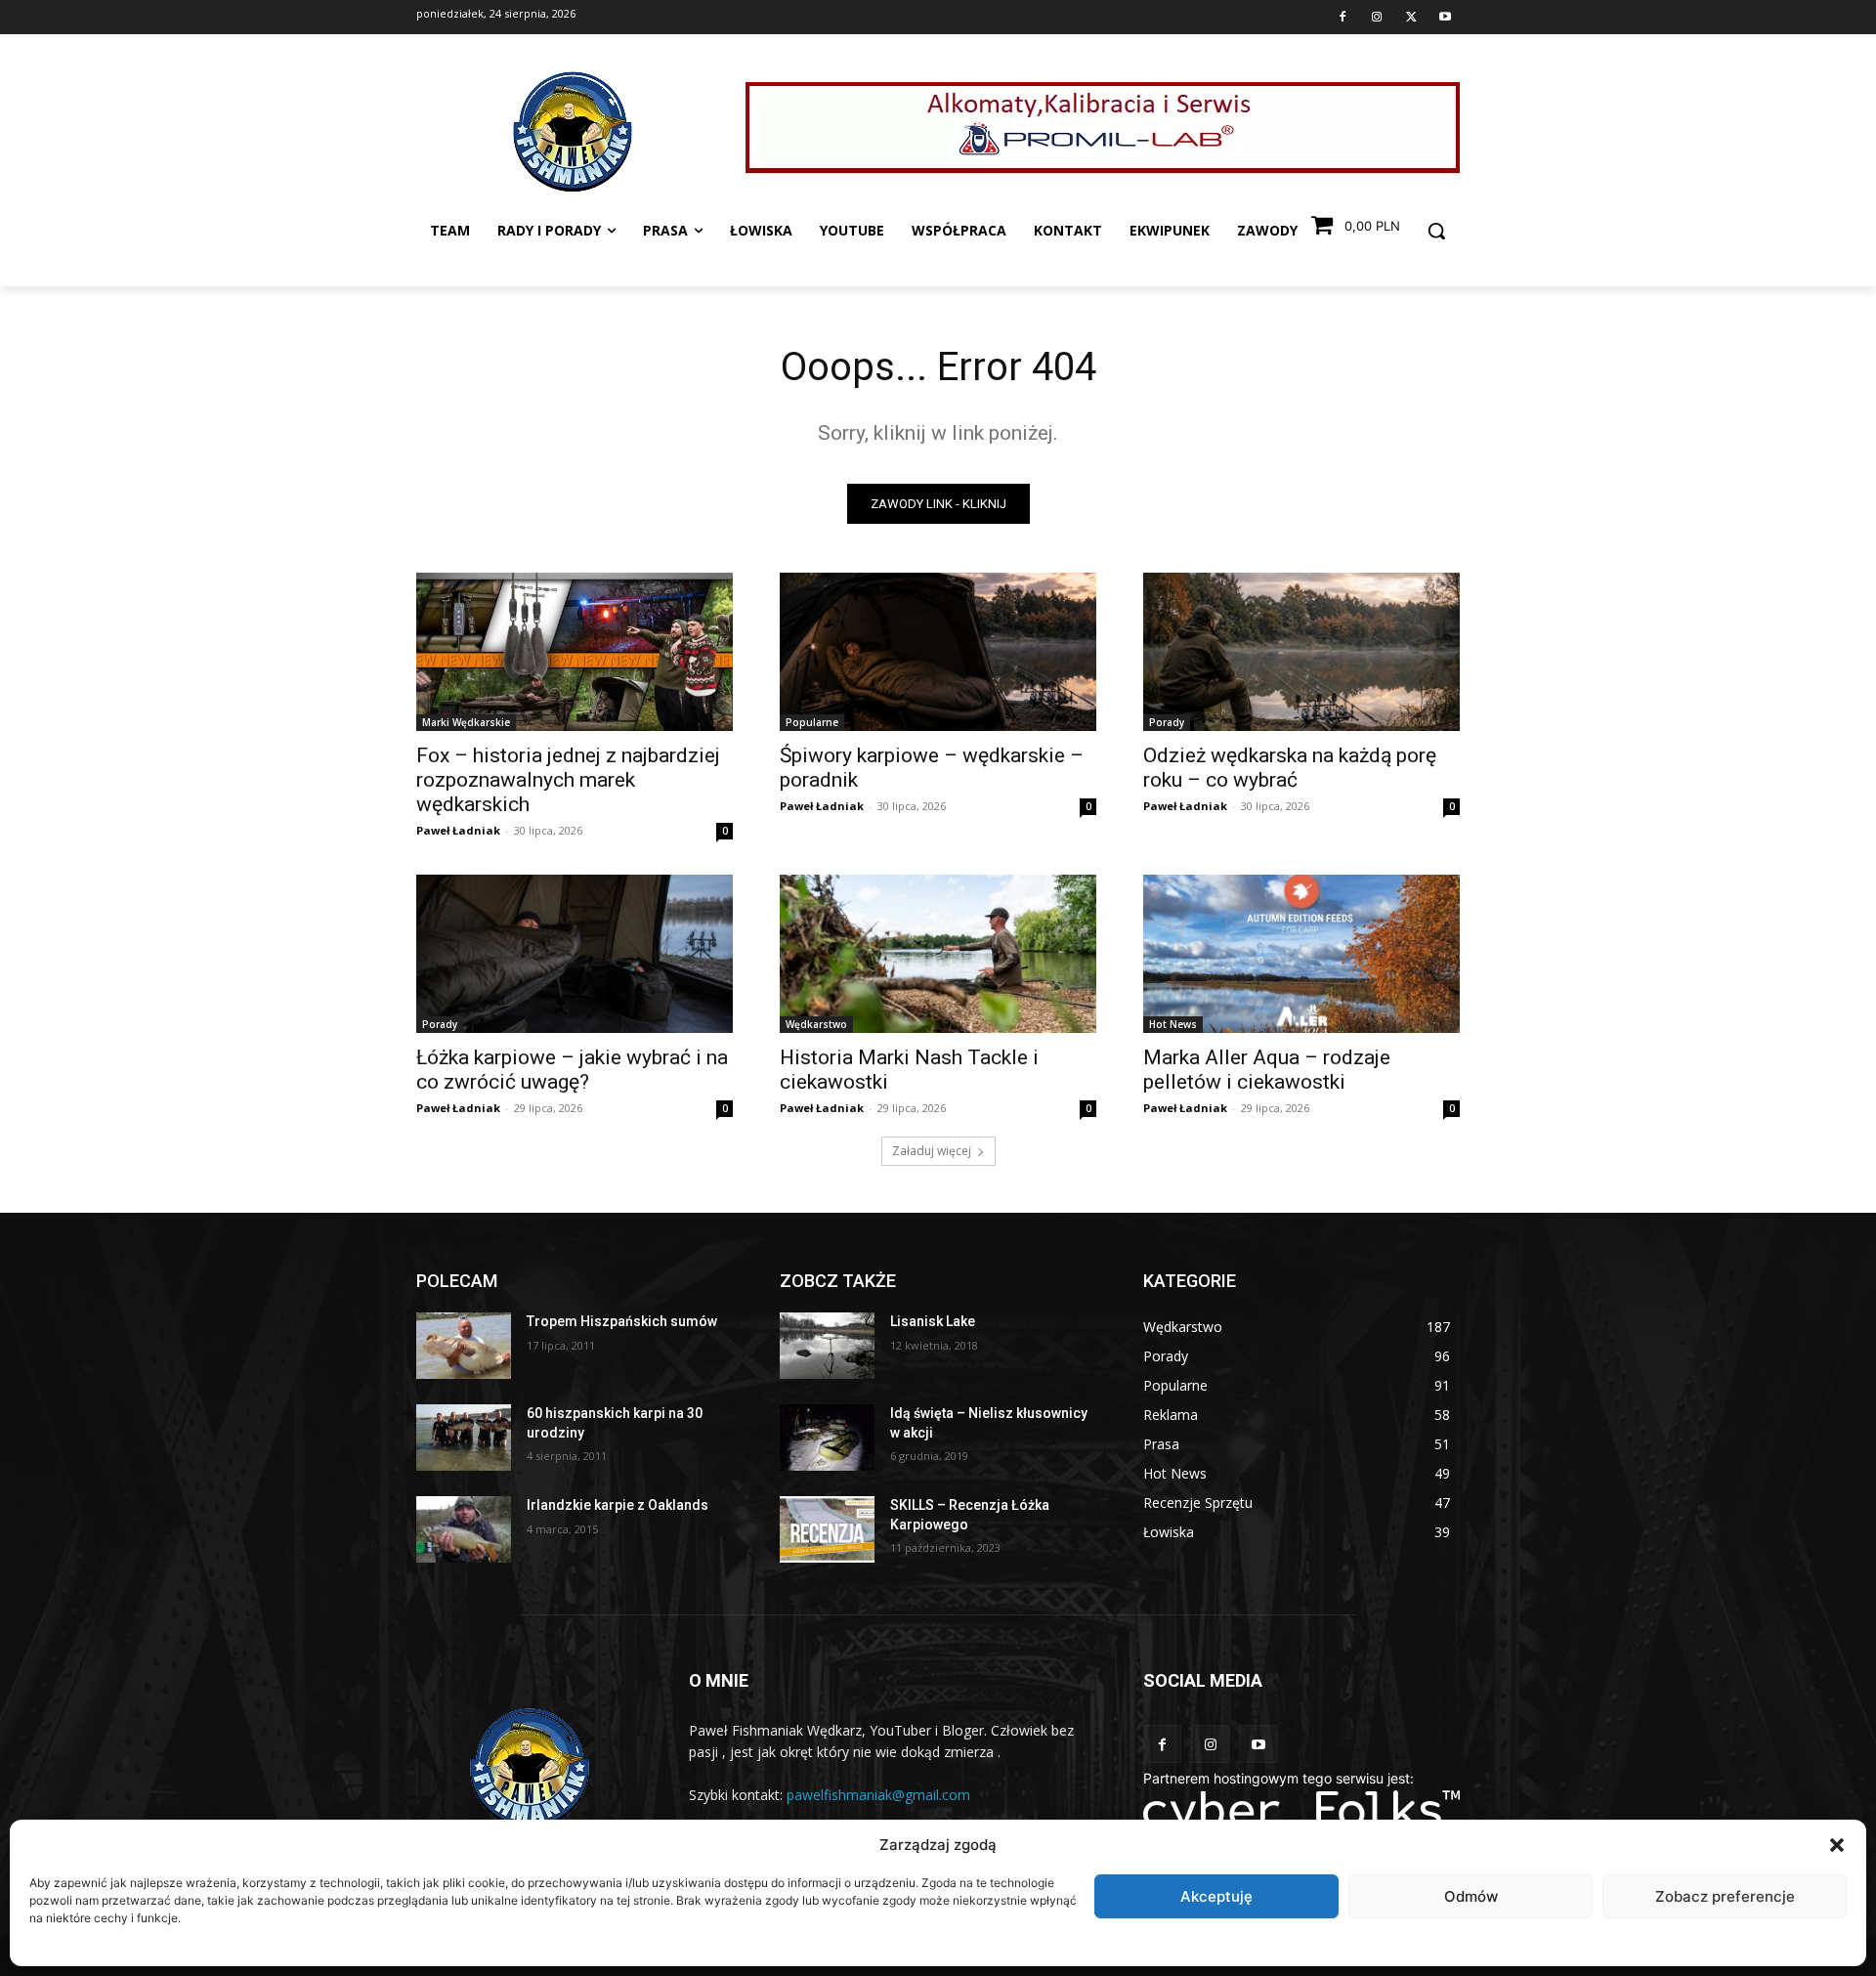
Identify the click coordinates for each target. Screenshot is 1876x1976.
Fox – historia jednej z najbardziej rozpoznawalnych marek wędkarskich (568, 780)
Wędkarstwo (816, 1024)
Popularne (812, 722)
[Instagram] (1377, 18)
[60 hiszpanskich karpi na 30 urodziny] (464, 1438)
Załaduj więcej (932, 1151)
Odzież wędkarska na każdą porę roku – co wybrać (1290, 768)
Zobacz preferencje (1725, 1896)
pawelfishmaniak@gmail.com (878, 1795)
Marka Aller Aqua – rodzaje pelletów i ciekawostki (1267, 1070)
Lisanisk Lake (933, 1321)
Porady (1167, 722)
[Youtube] (1445, 18)
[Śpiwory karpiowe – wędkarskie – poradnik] (938, 652)
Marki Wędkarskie (466, 722)
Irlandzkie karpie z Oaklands (618, 1505)
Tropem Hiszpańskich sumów (622, 1321)
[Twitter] (1411, 18)
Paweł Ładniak (458, 830)
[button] (1837, 1845)
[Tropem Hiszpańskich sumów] (464, 1346)
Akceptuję (1216, 1896)
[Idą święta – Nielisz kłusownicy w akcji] (827, 1438)
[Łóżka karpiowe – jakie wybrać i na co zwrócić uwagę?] (575, 954)
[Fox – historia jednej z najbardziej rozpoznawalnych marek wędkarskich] (575, 652)
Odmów (1471, 1896)
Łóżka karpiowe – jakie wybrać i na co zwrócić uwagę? (572, 1070)
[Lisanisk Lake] (827, 1346)
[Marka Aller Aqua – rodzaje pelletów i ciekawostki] (1301, 954)
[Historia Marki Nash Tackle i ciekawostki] (938, 954)
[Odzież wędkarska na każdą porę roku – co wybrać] (1301, 652)
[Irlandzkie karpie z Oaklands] (464, 1529)
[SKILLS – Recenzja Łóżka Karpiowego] (827, 1529)
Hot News (1173, 1024)
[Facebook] (1343, 18)
